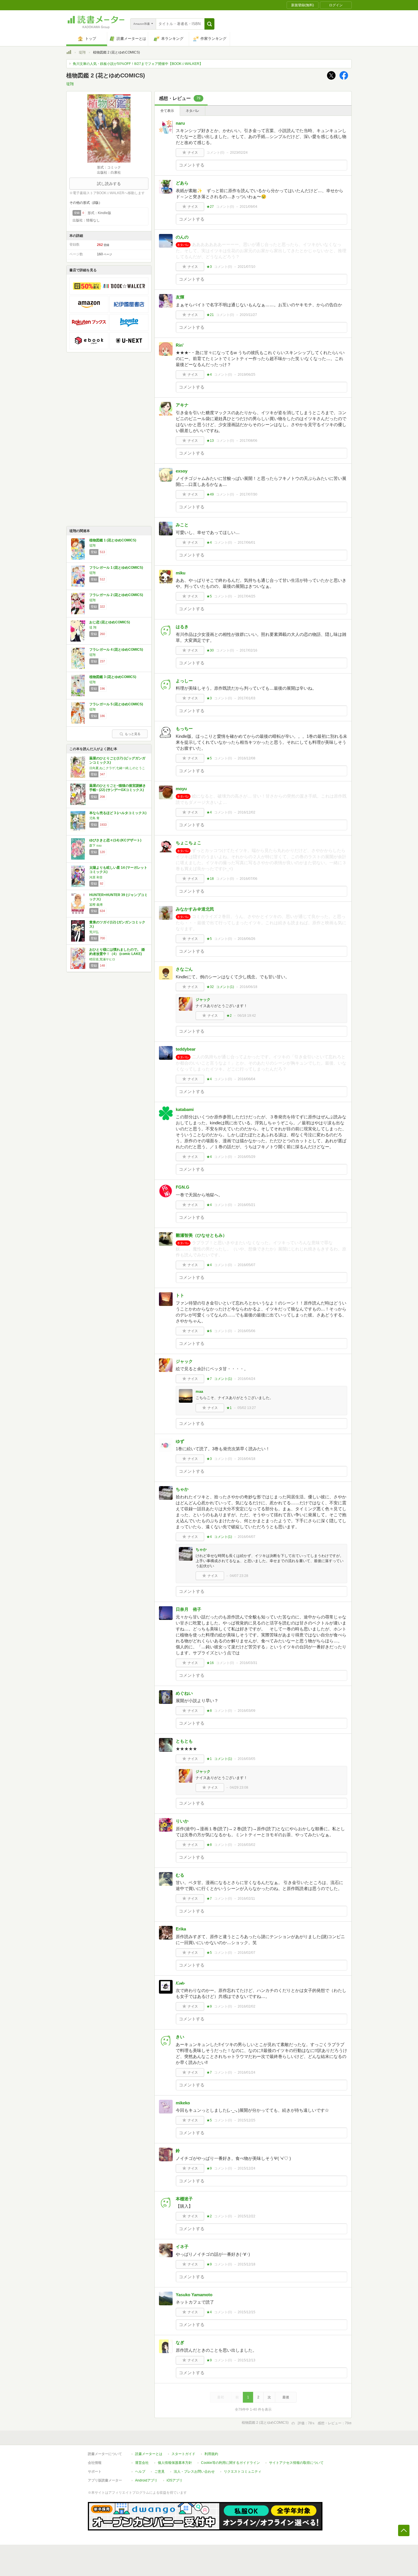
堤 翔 (93, 627)
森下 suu (95, 845)
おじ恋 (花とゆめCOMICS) (110, 622)
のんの (182, 237)
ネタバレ (193, 111)
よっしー (184, 681)
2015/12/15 (247, 2312)
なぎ (180, 2342)
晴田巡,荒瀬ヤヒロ (102, 959)
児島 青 (94, 818)
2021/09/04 (249, 207)
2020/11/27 (248, 315)
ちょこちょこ (189, 843)
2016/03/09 (247, 1711)
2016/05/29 (247, 1157)
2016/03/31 (249, 1663)
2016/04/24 (247, 1379)
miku (181, 573)
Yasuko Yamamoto (194, 2295)
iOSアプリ (175, 2480)
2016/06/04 (247, 1079)
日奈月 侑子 (189, 1609)
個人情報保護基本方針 (175, 2463)
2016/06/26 (247, 939)
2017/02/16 (249, 650)
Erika (181, 1929)
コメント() (215, 153)
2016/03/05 (247, 1759)
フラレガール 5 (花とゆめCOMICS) (116, 704)
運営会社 (142, 2463)
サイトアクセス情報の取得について (296, 2463)
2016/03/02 (247, 1845)
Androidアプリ (146, 2480)
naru (180, 123)
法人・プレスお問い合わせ (194, 2472)
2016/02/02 (247, 2006)
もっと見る (133, 734)
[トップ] (69, 53)
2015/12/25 (247, 2120)
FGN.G (183, 1187)
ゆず (180, 1441)
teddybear (186, 1049)
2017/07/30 (249, 494)
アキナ (182, 405)
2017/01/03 (247, 698)
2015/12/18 (247, 2264)
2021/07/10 (247, 267)
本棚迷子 (184, 2199)
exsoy (182, 471)
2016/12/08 (247, 758)
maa (199, 1391)
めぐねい (184, 1693)
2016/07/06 (249, 879)
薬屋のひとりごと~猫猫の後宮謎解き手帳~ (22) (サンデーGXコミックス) (118, 788)
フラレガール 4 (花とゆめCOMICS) (116, 650)
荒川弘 (94, 932)
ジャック (203, 1000)
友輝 (180, 297)
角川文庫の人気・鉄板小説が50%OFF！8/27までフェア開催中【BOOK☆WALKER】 (138, 64)
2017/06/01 (247, 543)
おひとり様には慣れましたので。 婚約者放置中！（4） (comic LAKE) (117, 952)
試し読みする (109, 184)
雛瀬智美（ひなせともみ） (201, 1235)
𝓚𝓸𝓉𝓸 (180, 1983)
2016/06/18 (249, 987)
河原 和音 (96, 877)
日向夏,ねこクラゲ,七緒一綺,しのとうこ (117, 768)
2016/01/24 (247, 2072)
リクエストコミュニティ (243, 2472)
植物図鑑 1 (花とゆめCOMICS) (113, 540)
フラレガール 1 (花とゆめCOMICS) (116, 568)
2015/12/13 (247, 2360)
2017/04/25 (247, 596)
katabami (185, 1109)
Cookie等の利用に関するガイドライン (230, 2463)
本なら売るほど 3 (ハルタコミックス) (118, 813)
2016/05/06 (247, 1331)
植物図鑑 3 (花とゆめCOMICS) (113, 677)
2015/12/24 (247, 2168)
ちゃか (182, 1489)
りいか (182, 1821)
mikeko (183, 2103)
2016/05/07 (247, 1265)
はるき (182, 627)
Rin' (180, 345)
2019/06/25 (247, 375)
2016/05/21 (247, 1205)
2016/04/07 (247, 1537)
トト (180, 1295)
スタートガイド (183, 2454)
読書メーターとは (149, 2454)
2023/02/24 (239, 153)
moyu (181, 789)
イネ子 (182, 2247)
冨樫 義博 (96, 905)
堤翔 (82, 52)
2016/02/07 (247, 1953)
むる (180, 1875)
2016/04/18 (247, 1459)
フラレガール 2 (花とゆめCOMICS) (116, 595)
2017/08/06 (249, 441)
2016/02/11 (246, 1899)
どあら (182, 183)
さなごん (184, 969)
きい (180, 2037)
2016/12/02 (247, 812)
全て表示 (167, 111)
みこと (182, 525)
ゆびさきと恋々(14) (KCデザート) (115, 840)
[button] (209, 24)
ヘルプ (140, 2472)
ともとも (184, 1741)
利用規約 (211, 2454)
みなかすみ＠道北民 (195, 909)
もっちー (184, 729)
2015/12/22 (247, 2216)
